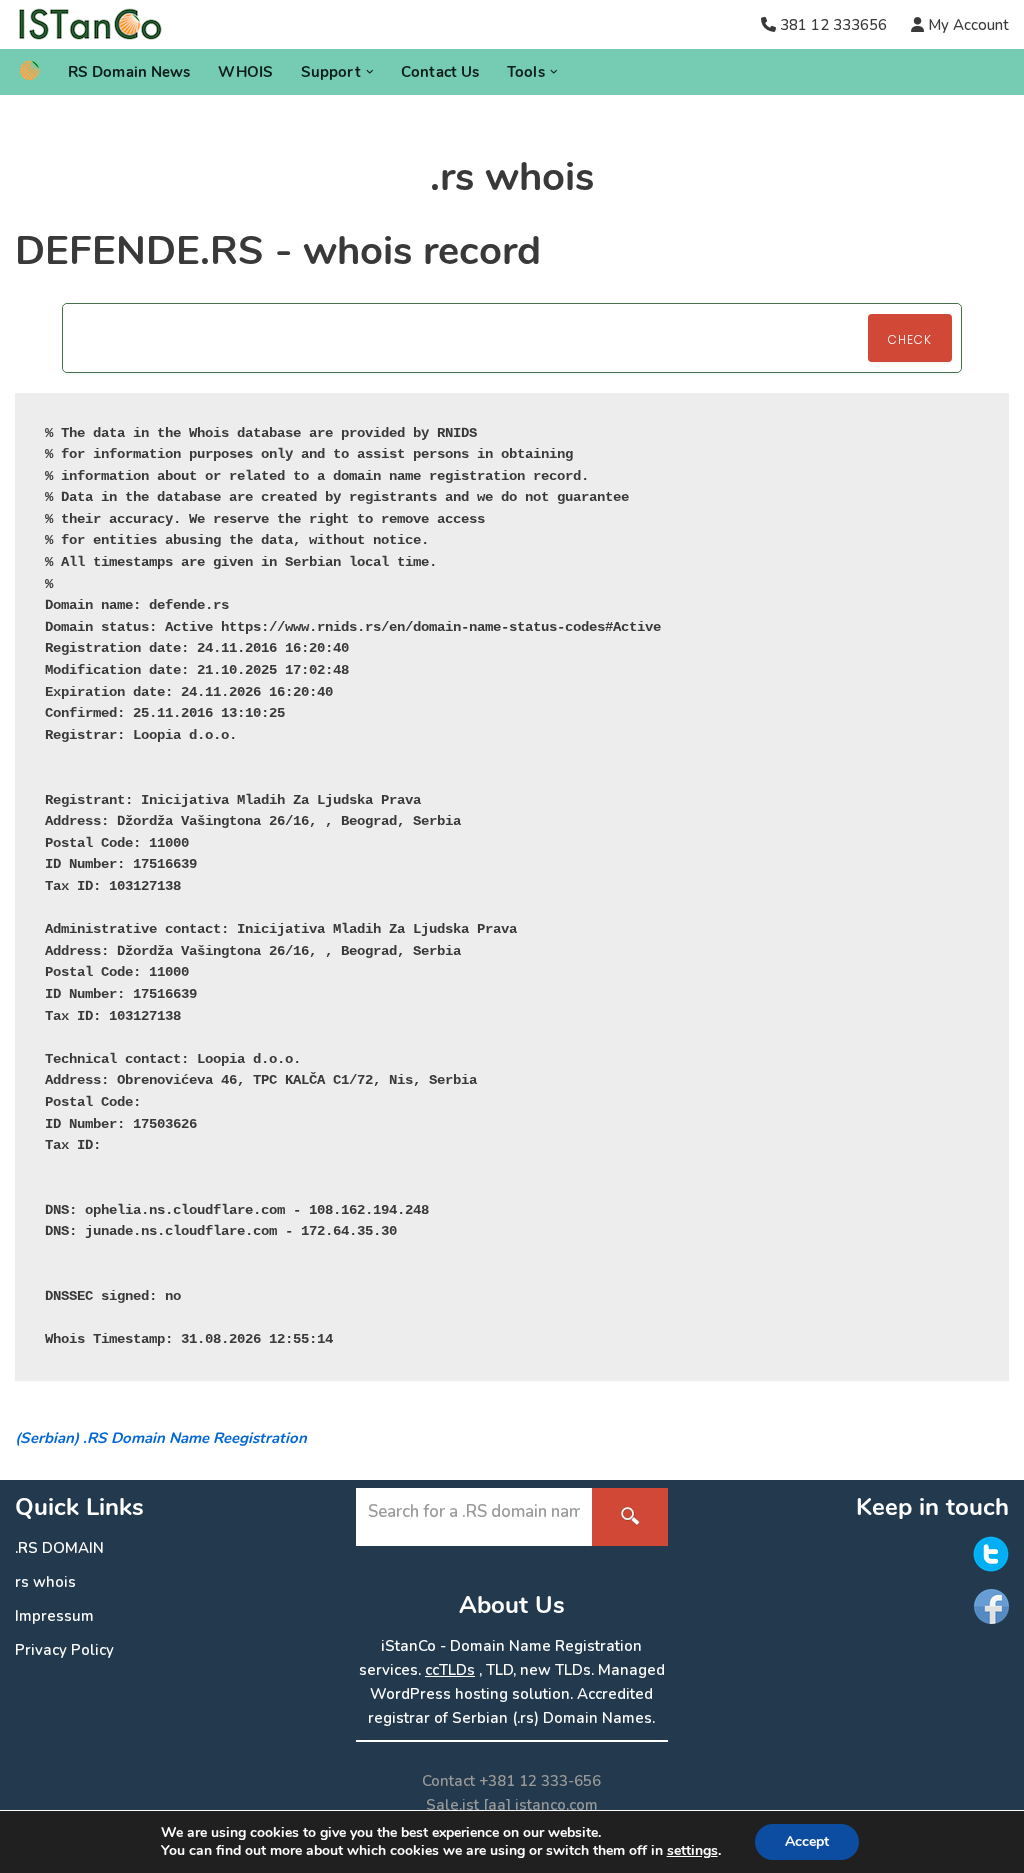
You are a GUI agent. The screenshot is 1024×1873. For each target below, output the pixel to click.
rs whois (45, 1582)
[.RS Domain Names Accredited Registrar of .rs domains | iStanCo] (97, 24)
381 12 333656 (833, 25)
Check (910, 339)
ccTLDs (450, 1670)
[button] (370, 72)
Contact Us (440, 72)
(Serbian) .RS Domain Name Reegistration (161, 1438)
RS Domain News (129, 72)
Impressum (54, 1616)
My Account (966, 25)
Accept (807, 1841)
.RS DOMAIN (59, 1548)
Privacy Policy (64, 1650)
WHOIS (245, 72)
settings (692, 1851)
